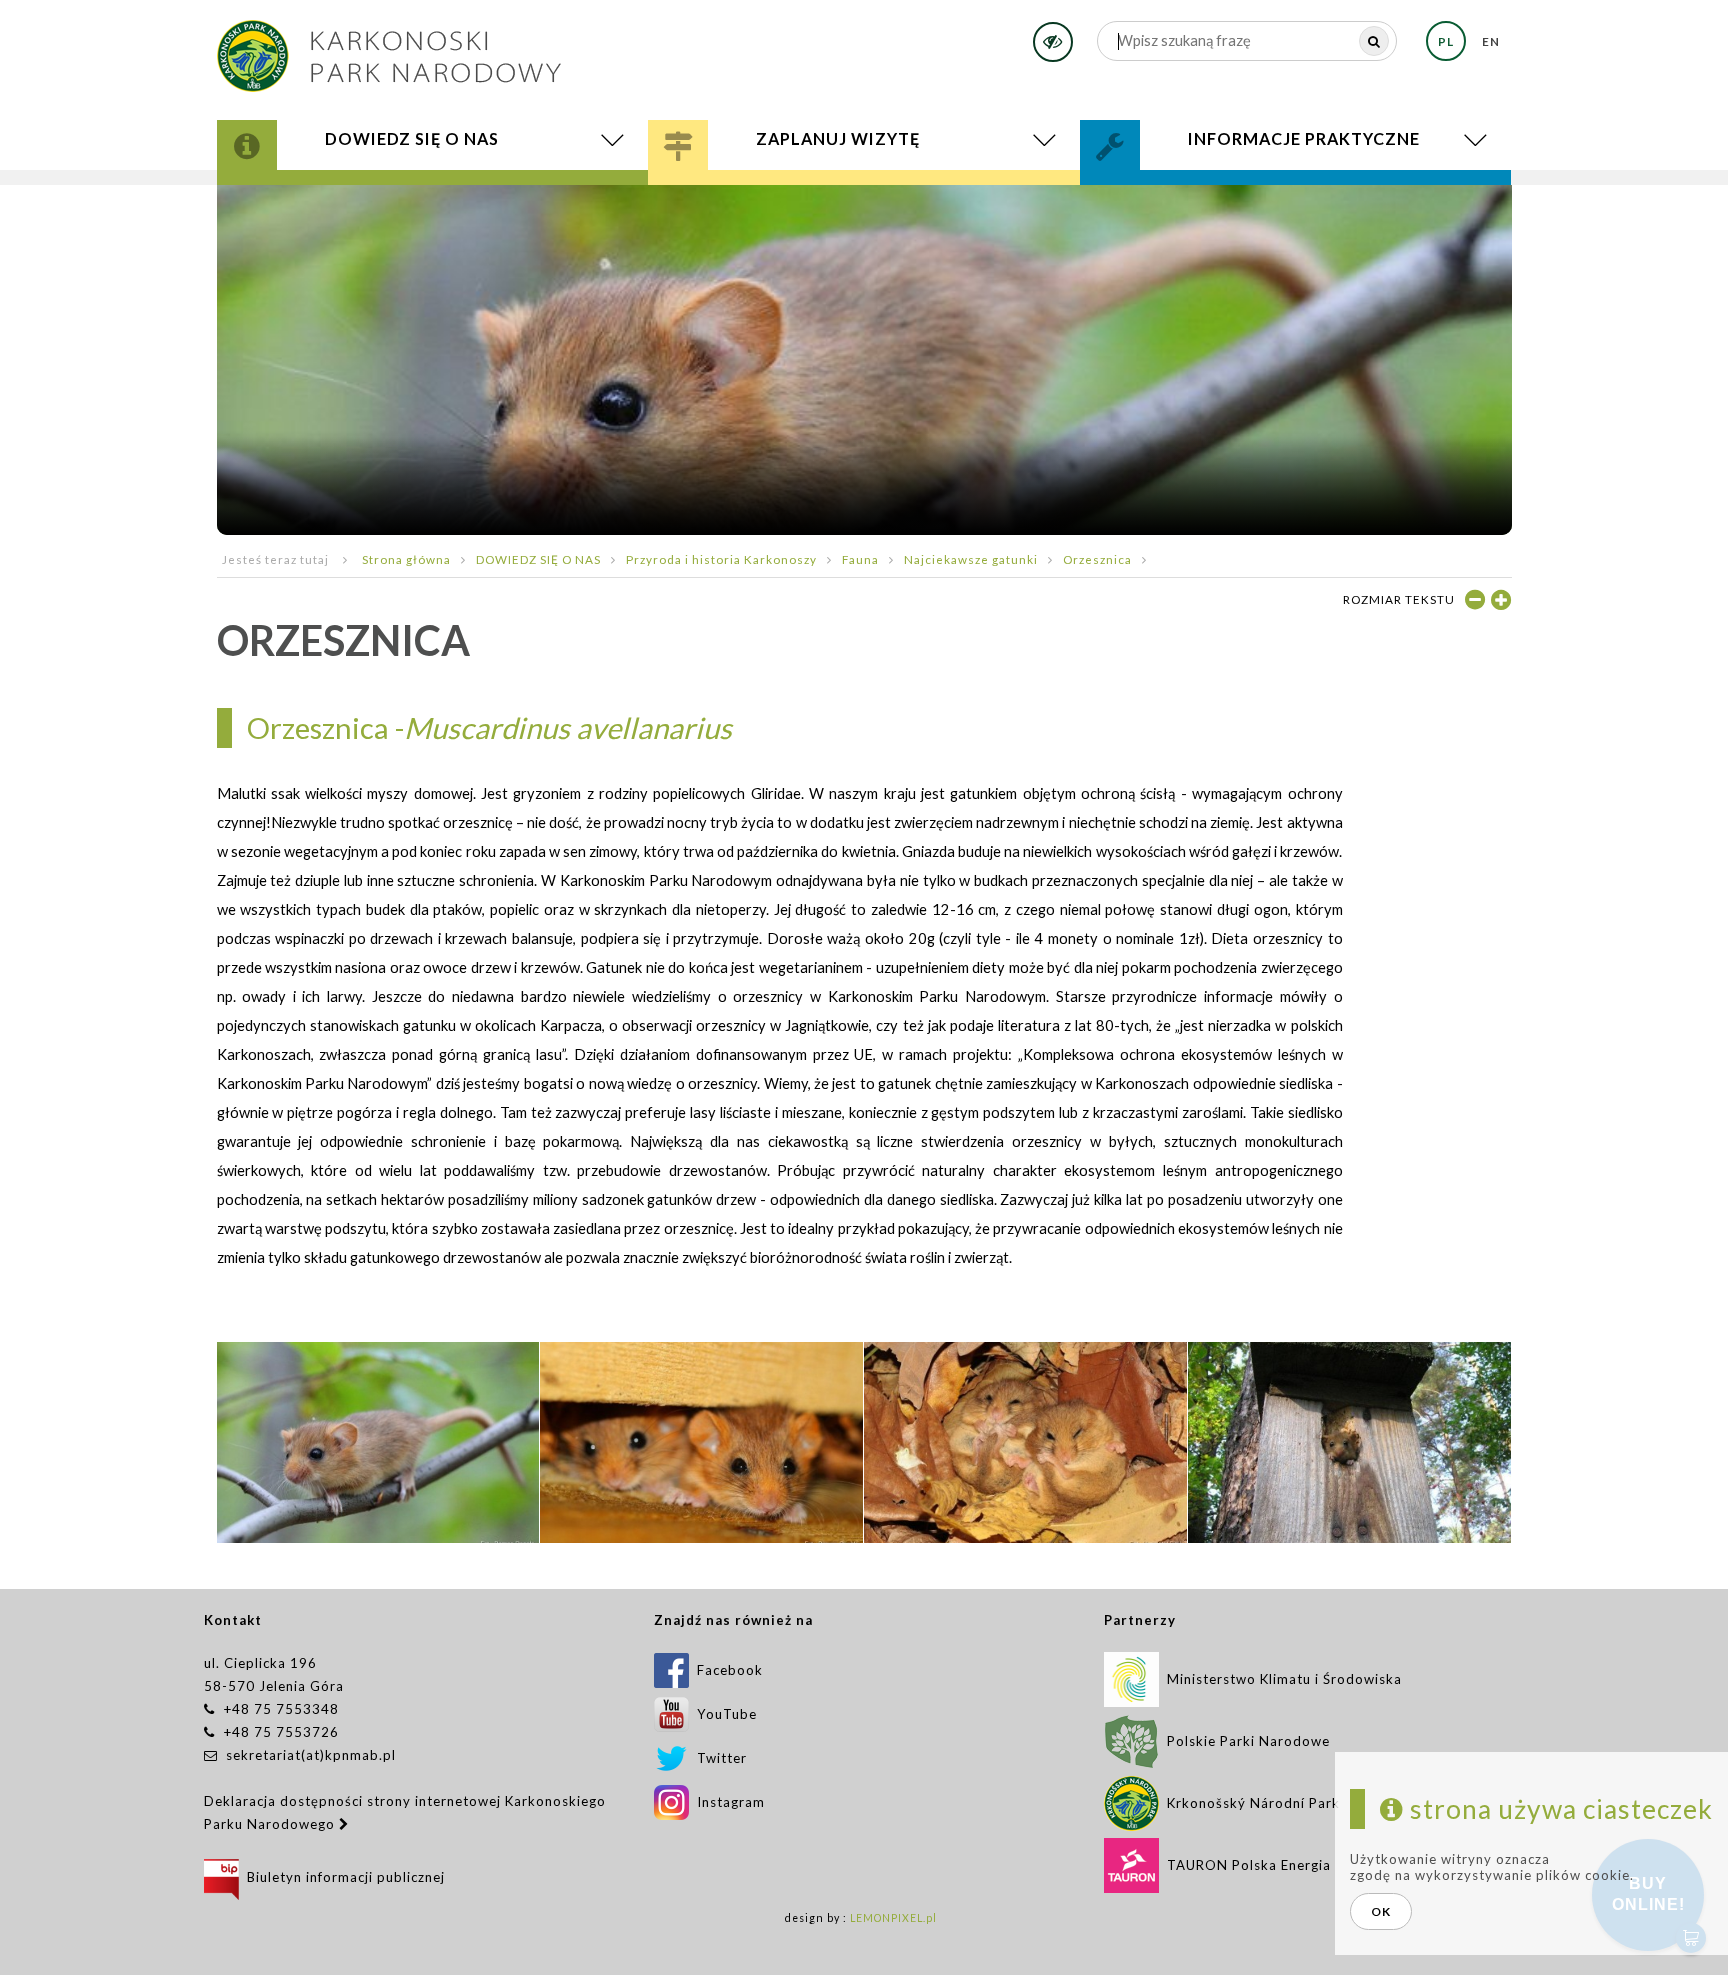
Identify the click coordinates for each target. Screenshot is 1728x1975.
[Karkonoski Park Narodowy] (389, 49)
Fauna (860, 559)
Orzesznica (1097, 559)
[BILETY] (864, 206)
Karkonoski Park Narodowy (378, 190)
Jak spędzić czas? (758, 190)
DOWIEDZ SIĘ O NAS (538, 559)
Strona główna (406, 559)
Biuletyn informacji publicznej (342, 1877)
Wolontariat (1179, 194)
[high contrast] (1053, 42)
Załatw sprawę (1176, 187)
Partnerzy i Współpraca (1229, 197)
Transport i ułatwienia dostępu (834, 203)
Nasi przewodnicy (771, 197)
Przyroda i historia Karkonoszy (396, 187)
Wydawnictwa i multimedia (380, 201)
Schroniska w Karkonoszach (821, 201)
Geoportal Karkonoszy (364, 197)
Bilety (864, 206)
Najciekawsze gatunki (971, 559)
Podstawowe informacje (793, 187)
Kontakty (1159, 190)
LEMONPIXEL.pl (893, 1918)
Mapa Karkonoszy (336, 194)
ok (1381, 1911)
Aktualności (328, 203)
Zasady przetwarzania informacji (1272, 201)
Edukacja (730, 194)
